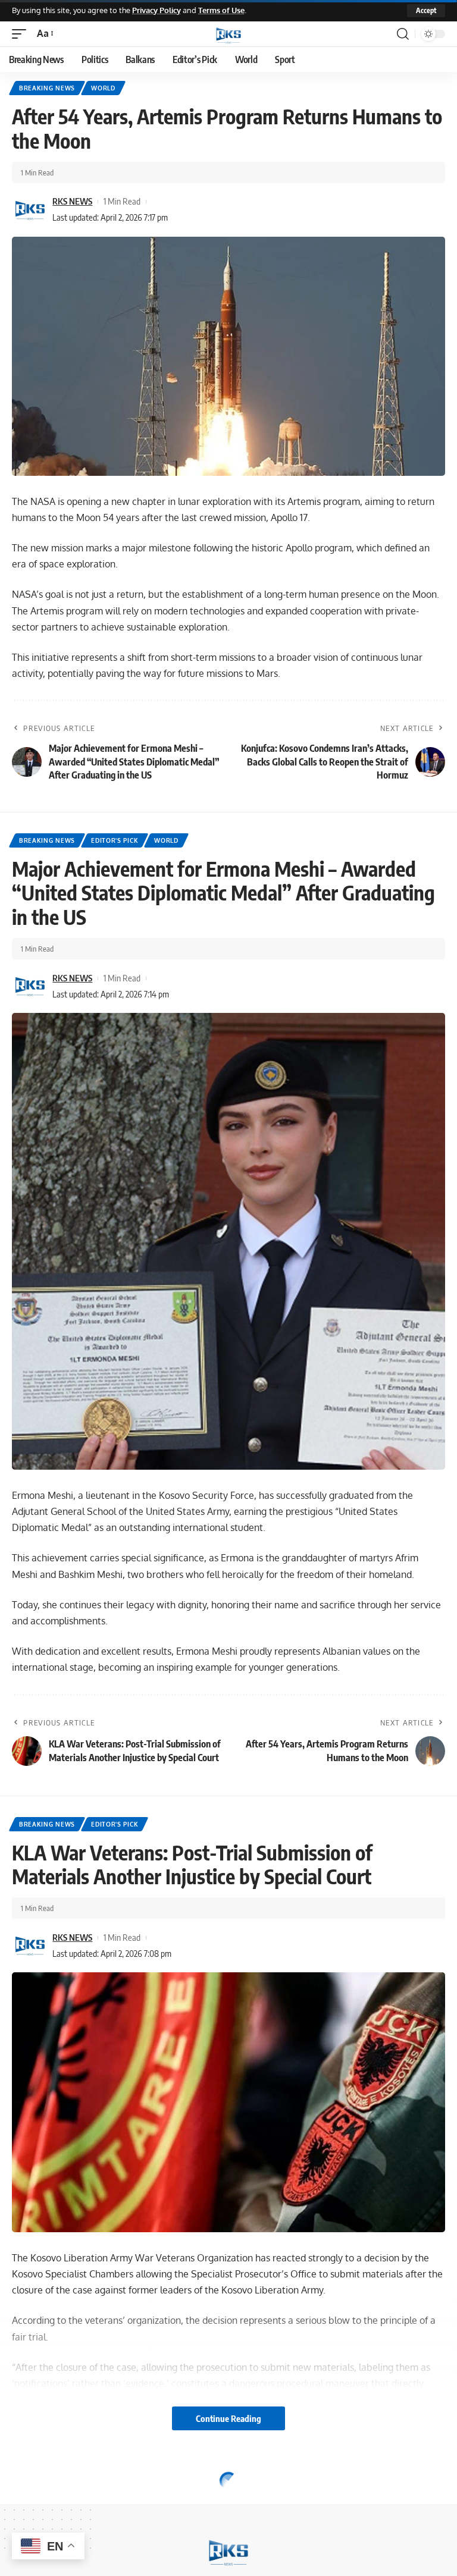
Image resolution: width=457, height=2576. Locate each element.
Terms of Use (221, 10)
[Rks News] (228, 34)
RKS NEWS (72, 201)
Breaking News (47, 88)
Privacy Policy (156, 10)
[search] (403, 34)
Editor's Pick (115, 840)
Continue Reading (228, 2418)
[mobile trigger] (22, 34)
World (103, 88)
